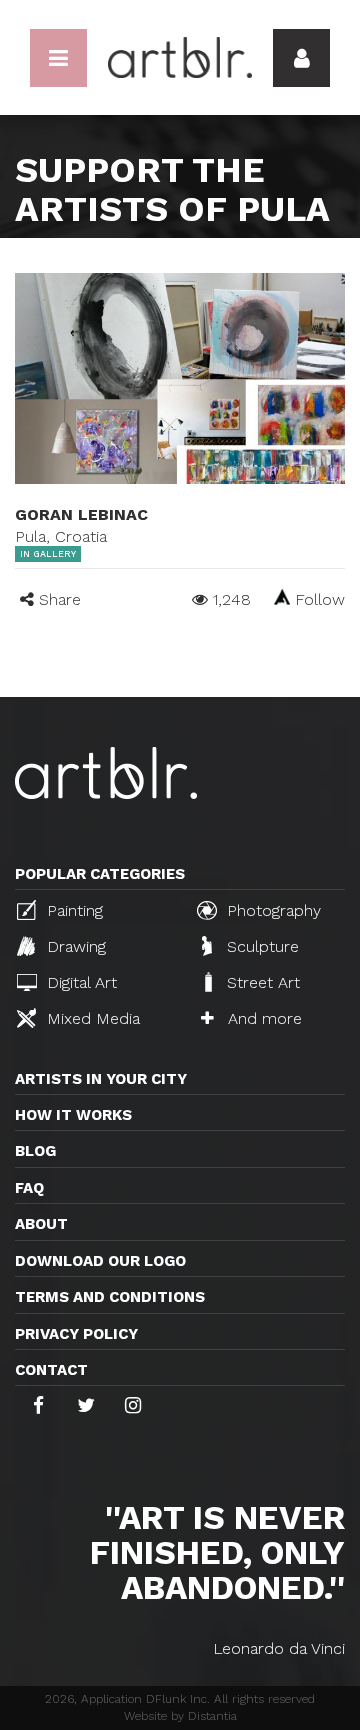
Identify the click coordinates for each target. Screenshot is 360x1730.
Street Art (261, 982)
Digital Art (79, 982)
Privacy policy (76, 1334)
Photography (271, 910)
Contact (51, 1370)
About (41, 1224)
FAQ (29, 1188)
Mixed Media (91, 1018)
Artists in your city (101, 1079)
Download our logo (100, 1261)
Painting (72, 910)
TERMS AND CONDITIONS (110, 1297)
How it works (73, 1115)
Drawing (74, 946)
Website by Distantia (180, 1716)
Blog (35, 1151)
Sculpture (260, 946)
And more (262, 1018)
